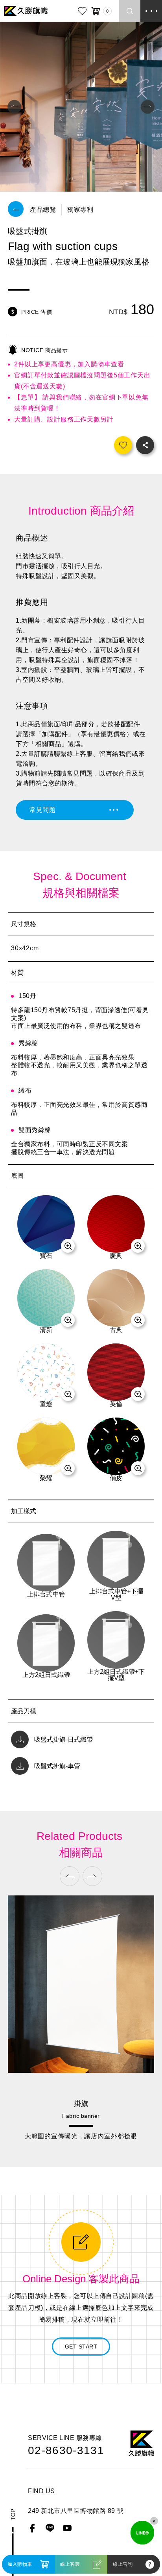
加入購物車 (20, 2564)
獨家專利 (80, 210)
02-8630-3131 (66, 2451)
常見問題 (42, 810)
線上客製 (70, 2564)
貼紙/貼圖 (81, 2104)
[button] (14, 107)
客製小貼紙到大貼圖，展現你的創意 (81, 2136)
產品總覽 (43, 210)
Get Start (81, 2347)
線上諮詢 (123, 2564)
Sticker (81, 2116)
